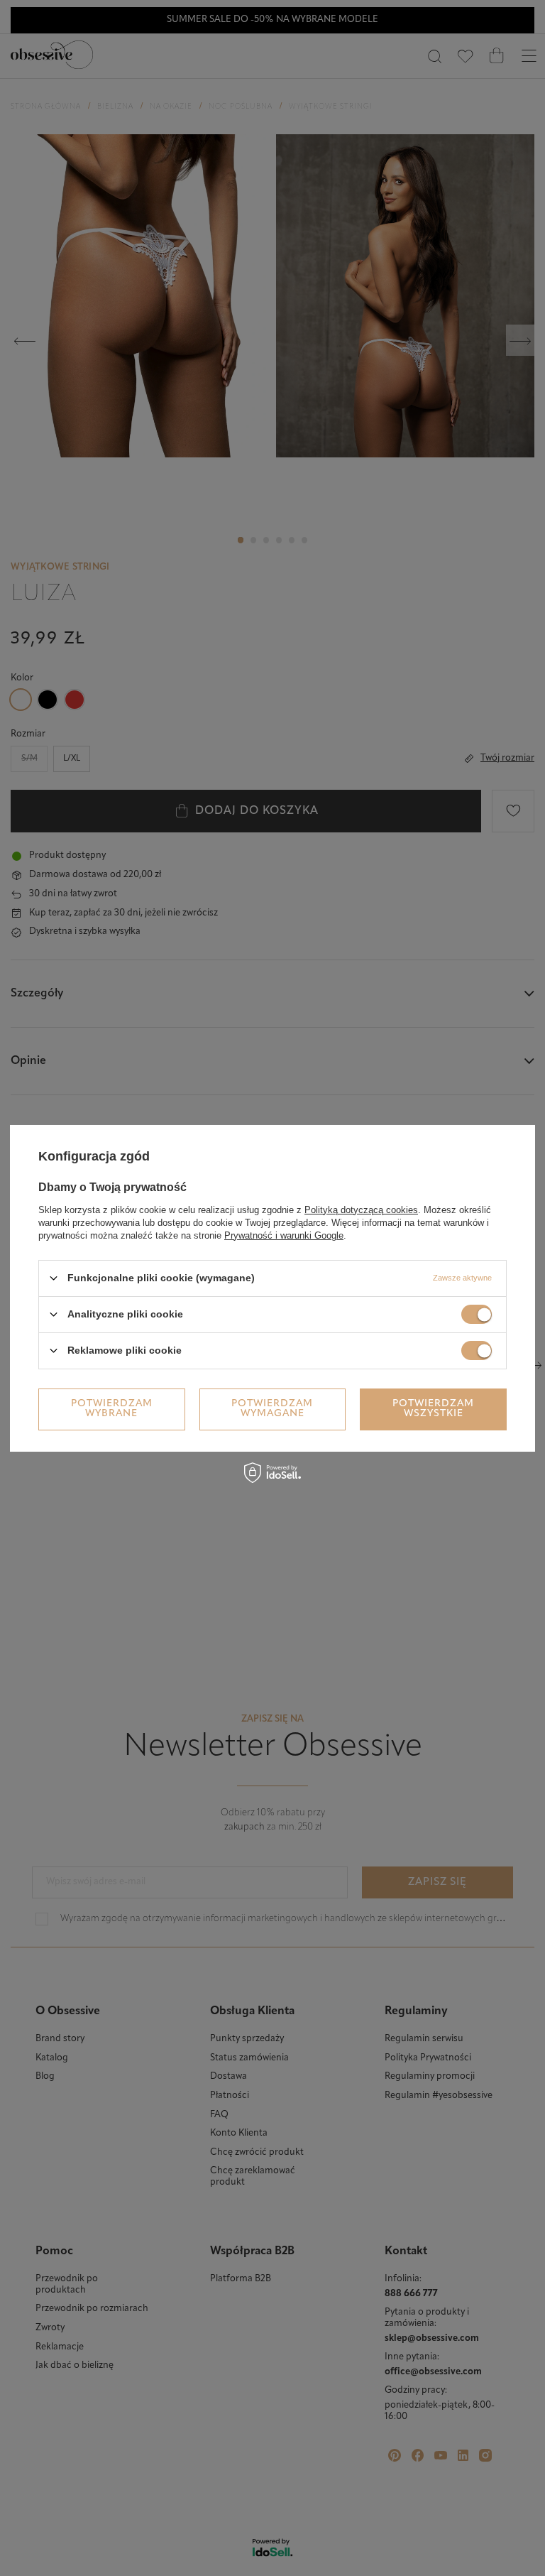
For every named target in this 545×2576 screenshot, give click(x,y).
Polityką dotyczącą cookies (361, 1209)
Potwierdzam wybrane (112, 1409)
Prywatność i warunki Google (284, 1235)
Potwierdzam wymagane (272, 1409)
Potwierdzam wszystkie (433, 1409)
